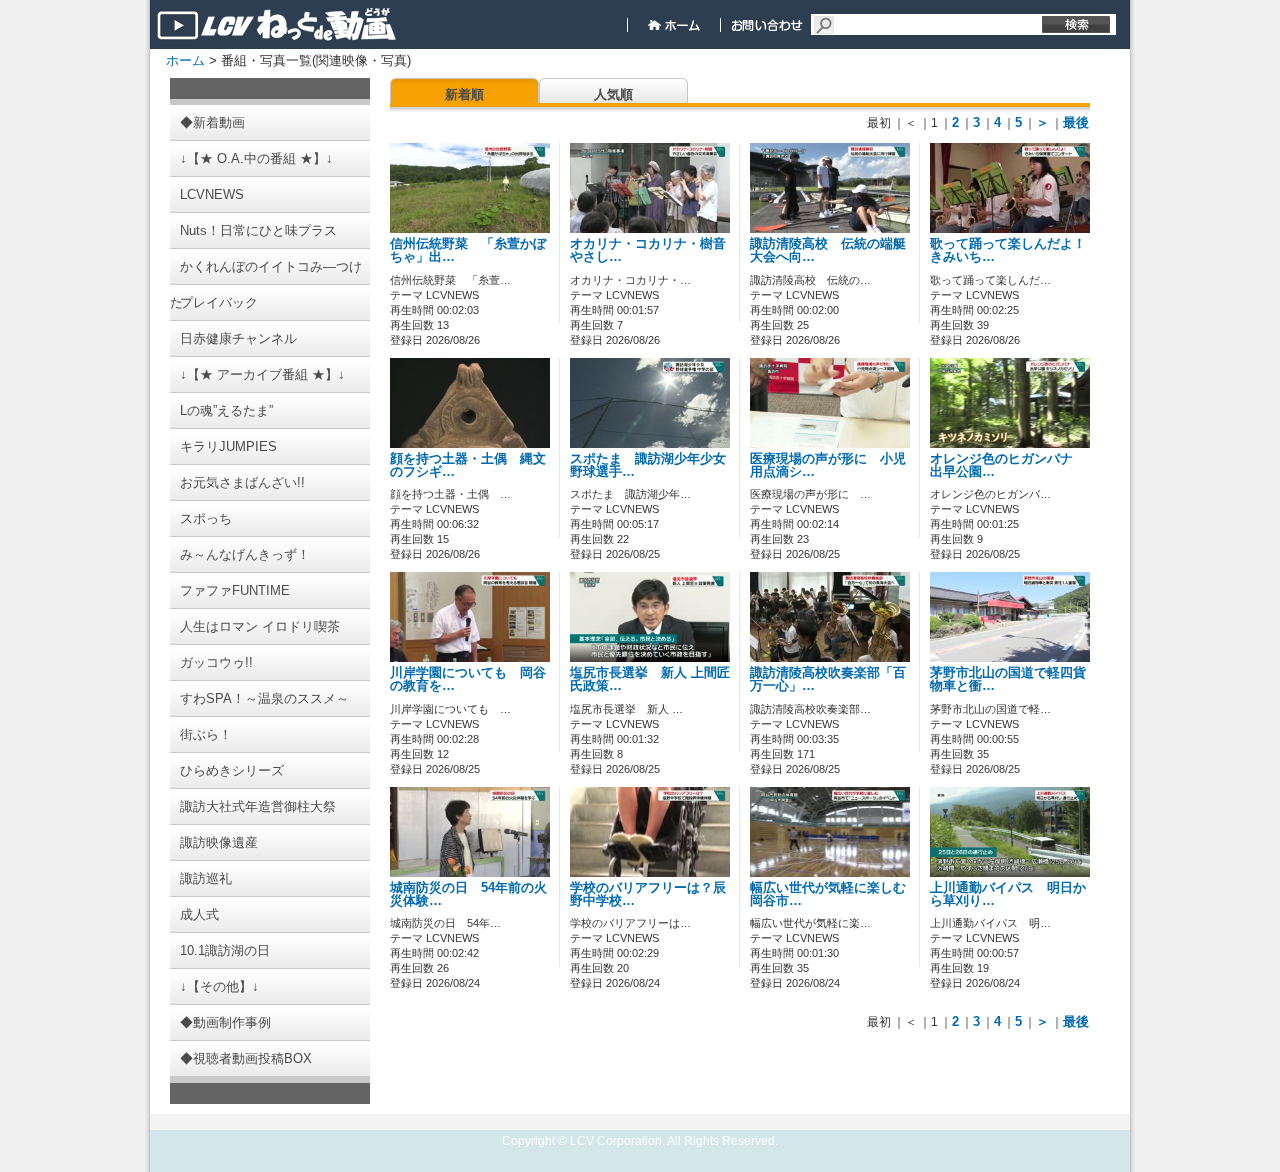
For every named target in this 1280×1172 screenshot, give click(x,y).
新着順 (464, 94)
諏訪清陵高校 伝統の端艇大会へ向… (828, 250)
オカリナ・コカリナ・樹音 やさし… (654, 250)
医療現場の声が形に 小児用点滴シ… (828, 465)
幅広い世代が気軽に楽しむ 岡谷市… (834, 894)
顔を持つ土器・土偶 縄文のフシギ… (468, 465)
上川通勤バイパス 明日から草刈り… (1008, 894)
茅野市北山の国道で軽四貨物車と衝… (1008, 679)
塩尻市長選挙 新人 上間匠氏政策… (650, 679)
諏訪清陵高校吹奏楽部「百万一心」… (828, 679)
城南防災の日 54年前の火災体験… (468, 894)
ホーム (185, 60)
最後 (1076, 122)
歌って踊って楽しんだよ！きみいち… (1008, 250)
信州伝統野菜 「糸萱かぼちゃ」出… (468, 250)
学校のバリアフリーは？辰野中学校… (648, 894)
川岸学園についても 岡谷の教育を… (468, 679)
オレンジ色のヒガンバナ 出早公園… (1008, 465)
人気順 (613, 94)
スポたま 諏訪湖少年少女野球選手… (648, 465)
